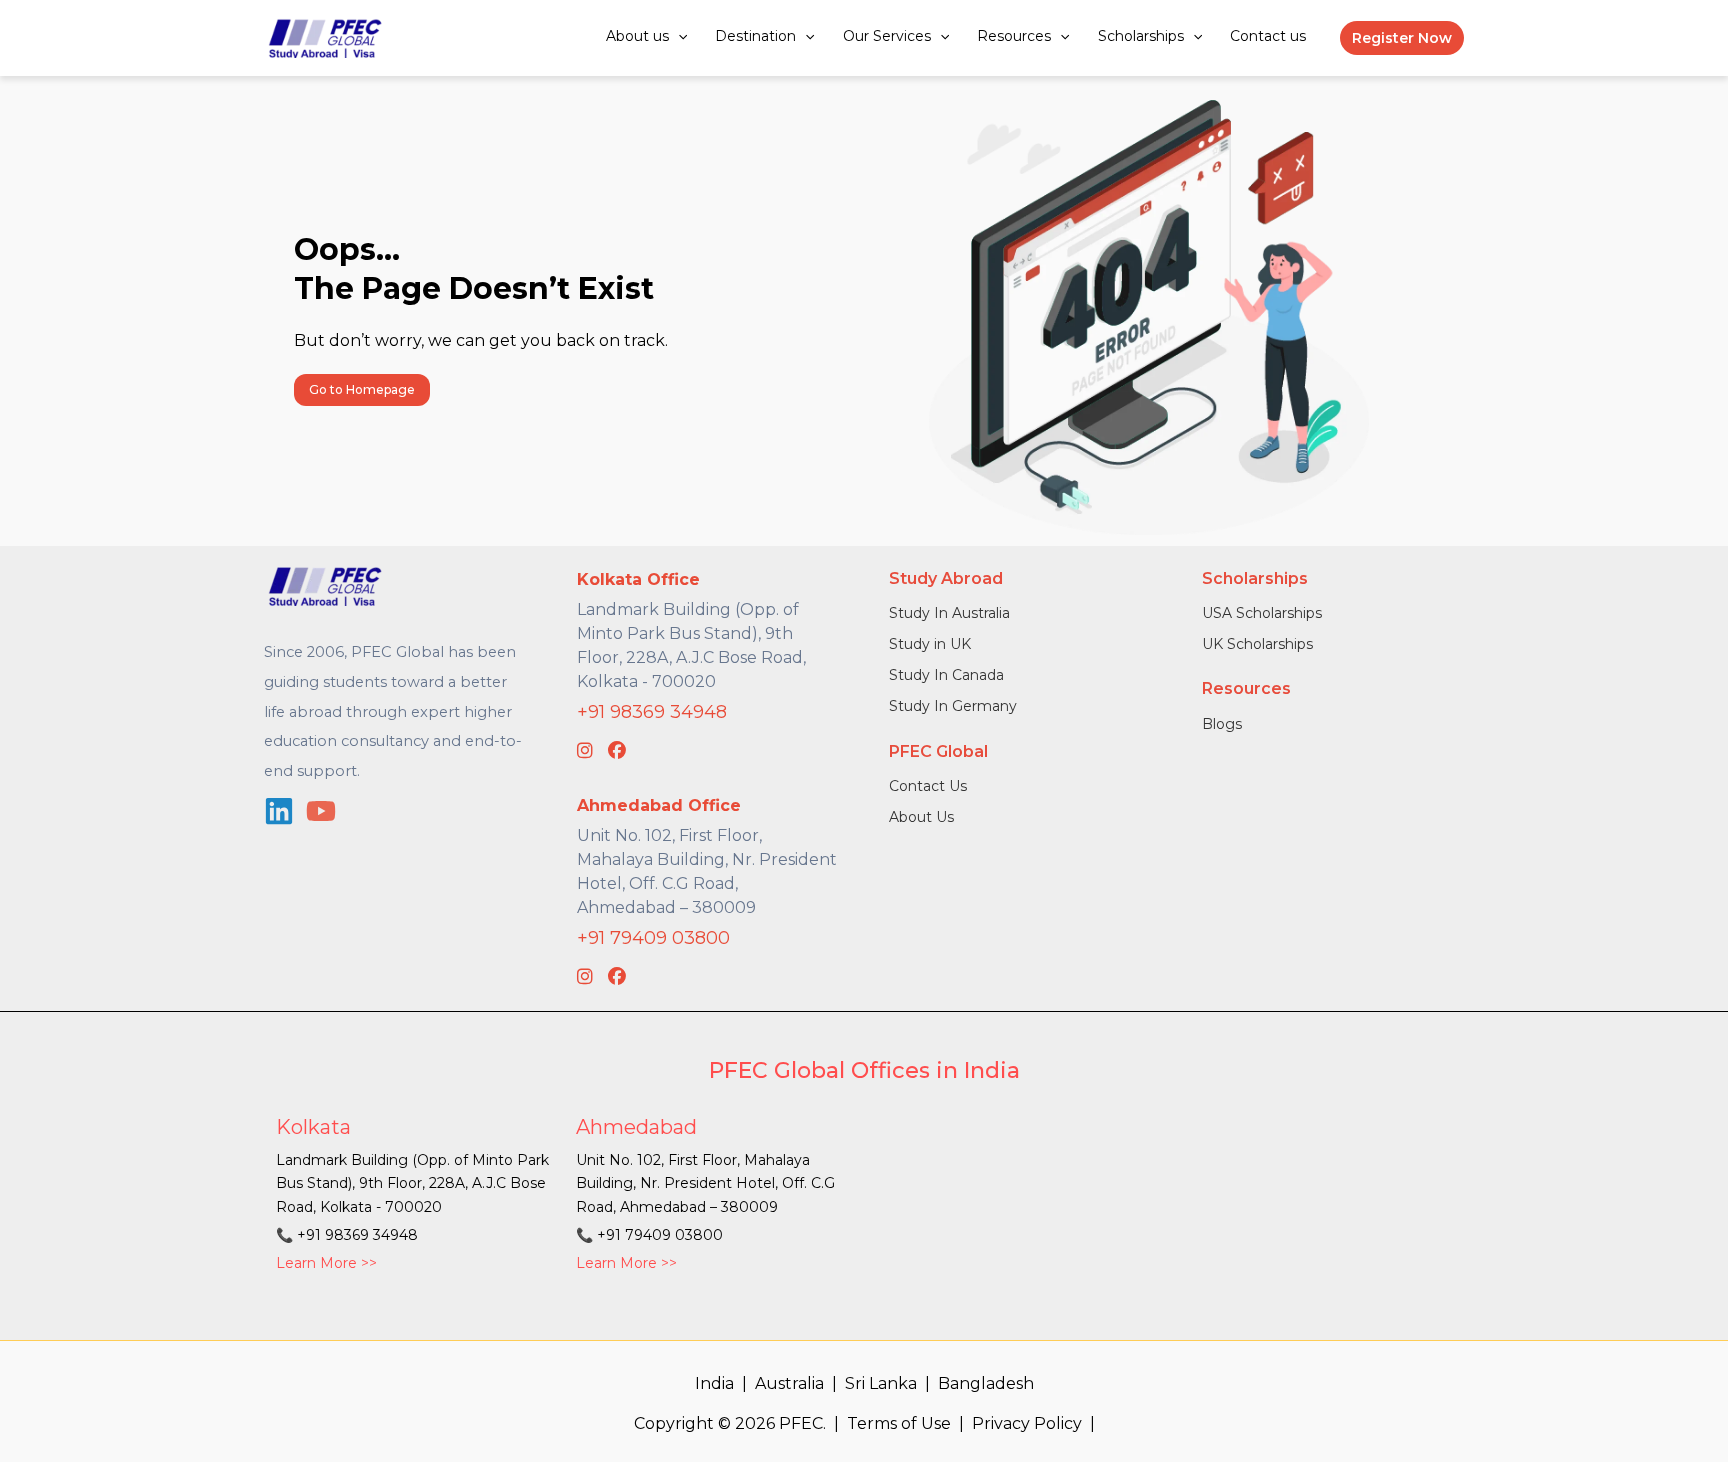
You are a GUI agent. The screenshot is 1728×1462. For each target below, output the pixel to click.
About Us (921, 817)
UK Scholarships (1257, 644)
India (714, 1383)
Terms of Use (899, 1423)
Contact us (1268, 36)
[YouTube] (321, 811)
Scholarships (1141, 36)
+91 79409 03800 (653, 938)
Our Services (887, 36)
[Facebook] (617, 751)
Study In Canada (946, 675)
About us (637, 36)
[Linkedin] (279, 811)
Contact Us (928, 786)
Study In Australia (949, 613)
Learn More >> (326, 1263)
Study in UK (930, 644)
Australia (789, 1383)
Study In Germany (953, 706)
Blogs (1222, 724)
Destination (755, 36)
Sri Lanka (881, 1383)
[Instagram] (585, 751)
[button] (678, 36)
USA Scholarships (1262, 613)
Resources (1014, 36)
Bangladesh (986, 1383)
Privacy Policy (1027, 1423)
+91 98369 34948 (652, 712)
